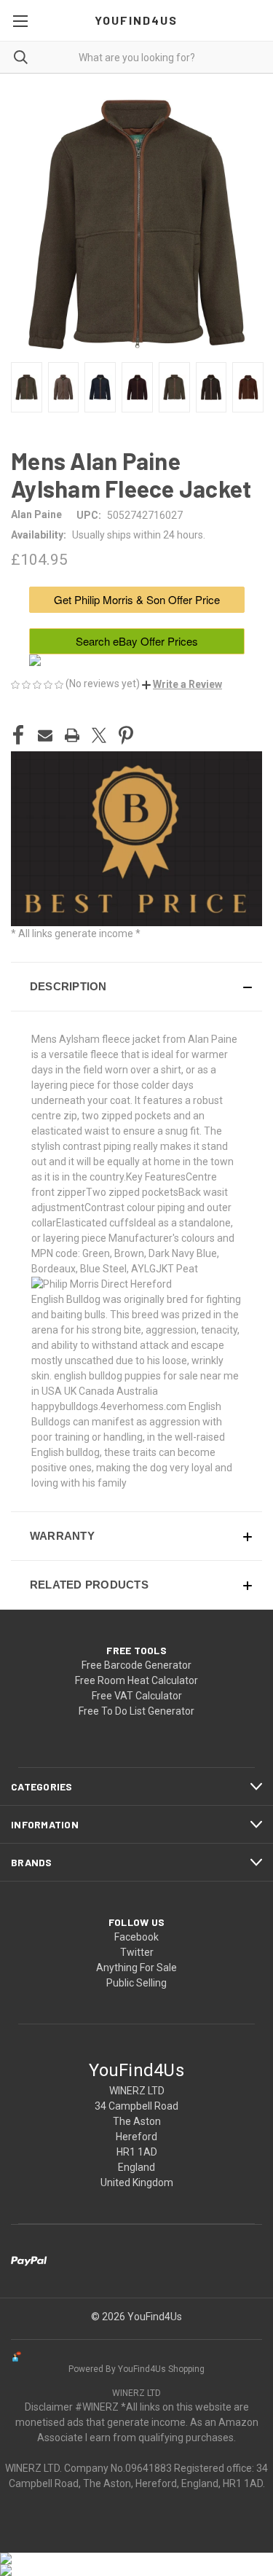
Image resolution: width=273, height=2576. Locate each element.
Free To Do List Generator (136, 1711)
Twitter (137, 1952)
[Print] (72, 735)
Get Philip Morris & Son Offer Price (137, 599)
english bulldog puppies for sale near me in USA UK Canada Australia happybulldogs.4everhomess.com (135, 1391)
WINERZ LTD (136, 2393)
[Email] (45, 735)
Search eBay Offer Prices (137, 641)
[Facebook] (18, 735)
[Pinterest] (126, 735)
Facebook (136, 1937)
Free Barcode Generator (136, 1665)
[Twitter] (99, 735)
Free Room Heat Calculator (136, 1680)
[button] (182, 684)
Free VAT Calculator (137, 1696)
